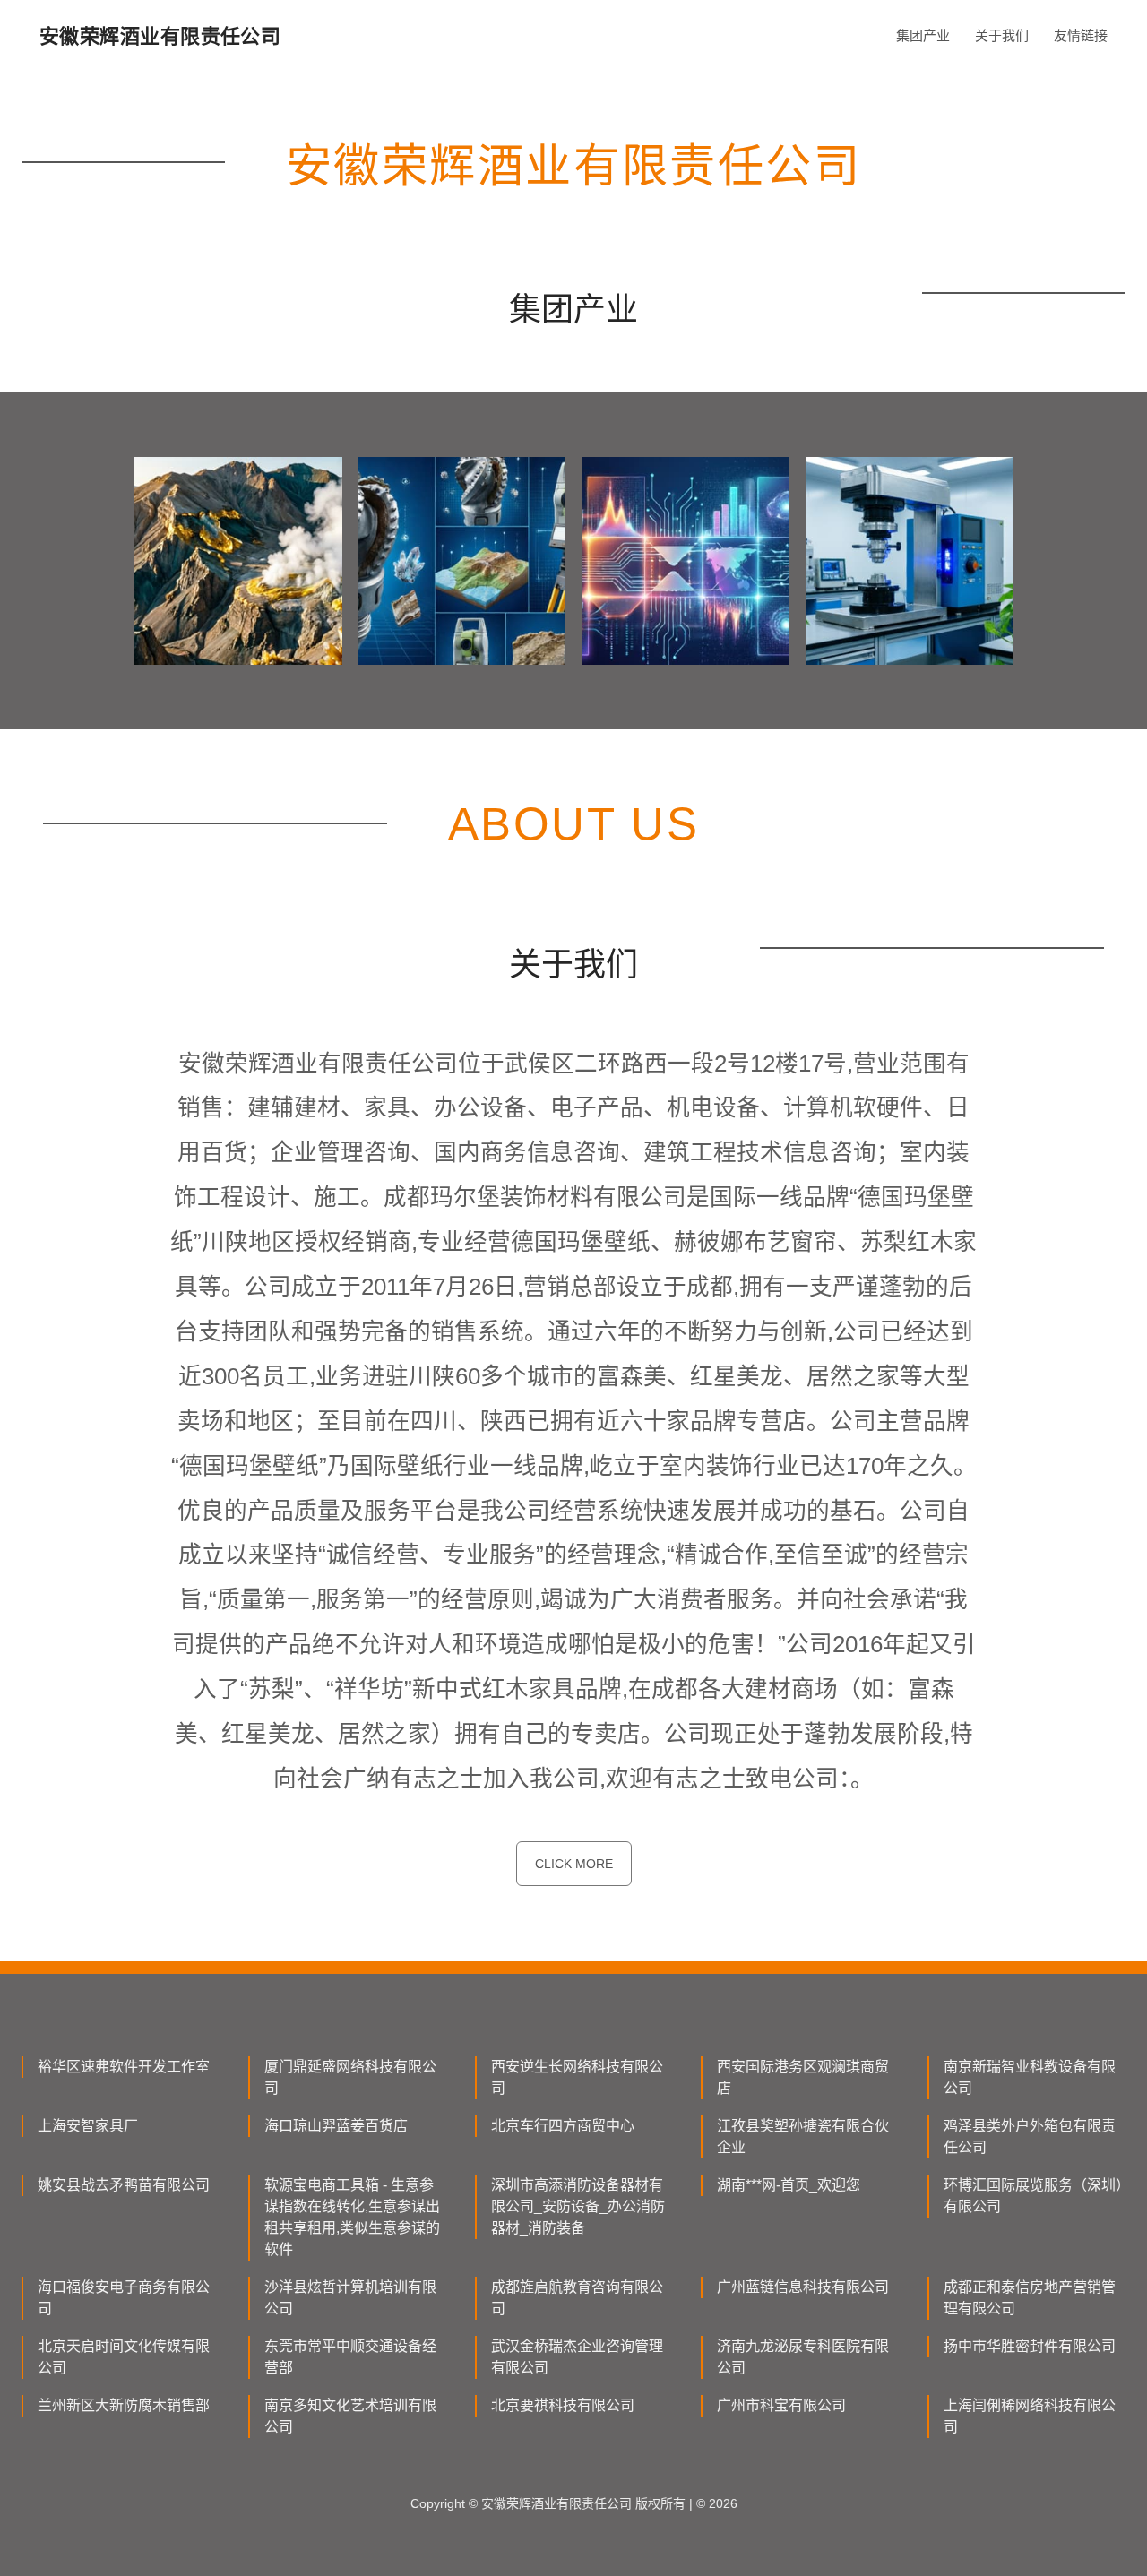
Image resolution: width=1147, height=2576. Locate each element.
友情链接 (1081, 35)
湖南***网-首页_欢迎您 (789, 2185)
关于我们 (1002, 35)
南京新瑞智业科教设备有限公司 (1030, 2077)
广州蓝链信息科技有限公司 (803, 2287)
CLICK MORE (574, 1864)
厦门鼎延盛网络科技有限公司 (350, 2077)
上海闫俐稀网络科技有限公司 (1030, 2416)
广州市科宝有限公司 (781, 2405)
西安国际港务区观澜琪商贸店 (803, 2077)
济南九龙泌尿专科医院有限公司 (803, 2357)
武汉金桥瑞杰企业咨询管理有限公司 (577, 2357)
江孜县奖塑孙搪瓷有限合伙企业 (803, 2137)
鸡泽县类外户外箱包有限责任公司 (1030, 2137)
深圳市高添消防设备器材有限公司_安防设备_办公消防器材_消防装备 (578, 2206)
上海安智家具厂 (88, 2126)
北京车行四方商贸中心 (563, 2126)
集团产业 (923, 35)
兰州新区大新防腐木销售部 (124, 2405)
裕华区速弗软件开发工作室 (124, 2067)
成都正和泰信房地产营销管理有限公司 (1030, 2298)
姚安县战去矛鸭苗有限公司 (124, 2185)
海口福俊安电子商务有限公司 (124, 2298)
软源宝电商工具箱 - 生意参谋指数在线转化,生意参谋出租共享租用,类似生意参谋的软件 (352, 2217)
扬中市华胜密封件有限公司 (1030, 2346)
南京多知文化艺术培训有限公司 (350, 2416)
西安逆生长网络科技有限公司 (577, 2077)
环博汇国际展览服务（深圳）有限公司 (1033, 2196)
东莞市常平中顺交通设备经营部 (350, 2357)
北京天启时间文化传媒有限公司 (124, 2357)
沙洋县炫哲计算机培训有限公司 (350, 2298)
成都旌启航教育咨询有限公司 (577, 2298)
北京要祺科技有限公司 (563, 2405)
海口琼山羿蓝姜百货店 (336, 2126)
